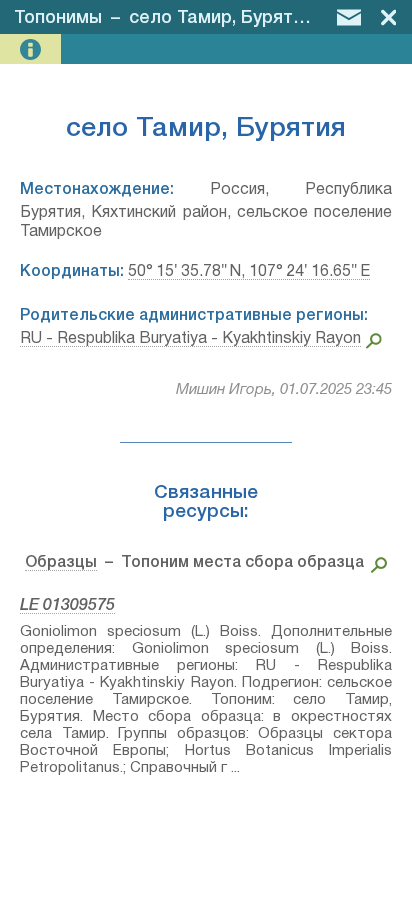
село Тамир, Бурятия (221, 18)
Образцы (61, 563)
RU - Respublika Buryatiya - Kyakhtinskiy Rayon (190, 339)
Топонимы (58, 18)
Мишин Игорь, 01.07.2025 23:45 (284, 390)
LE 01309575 (67, 606)
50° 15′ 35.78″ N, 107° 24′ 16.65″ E (249, 272)
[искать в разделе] (375, 563)
